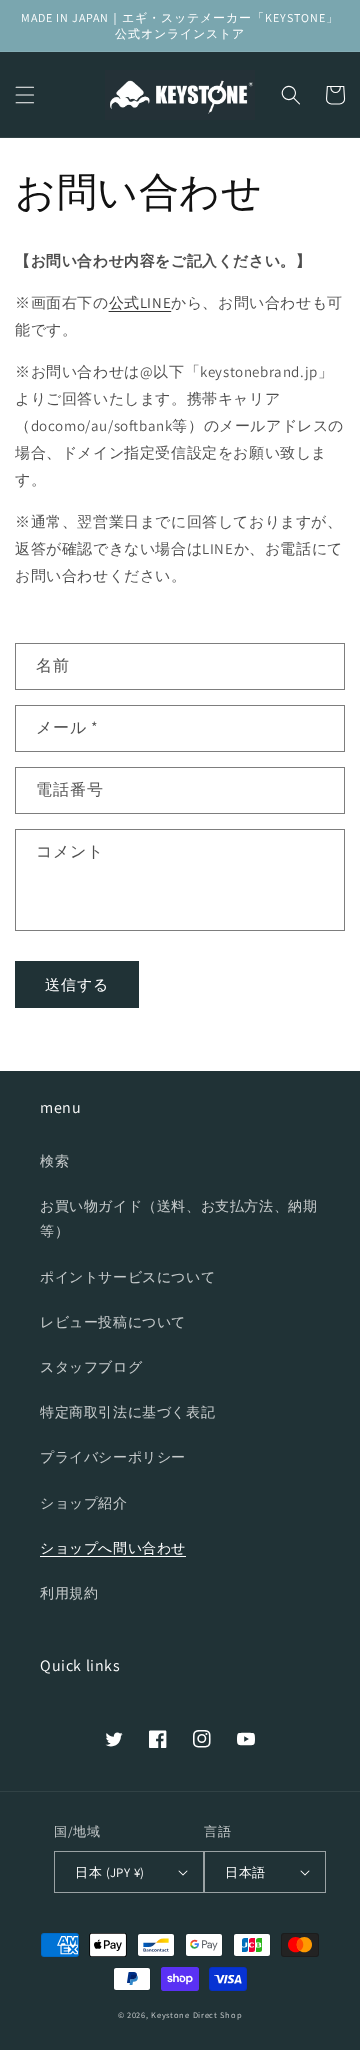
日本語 (245, 1872)
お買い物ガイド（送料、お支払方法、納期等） (178, 1218)
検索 (54, 1161)
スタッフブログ (91, 1367)
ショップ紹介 (84, 1503)
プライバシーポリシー (113, 1457)
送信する (77, 984)
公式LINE (140, 302)
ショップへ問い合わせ (113, 1548)
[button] (25, 95)
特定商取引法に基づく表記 (127, 1412)
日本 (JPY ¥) (109, 1872)
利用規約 (69, 1593)
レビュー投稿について (113, 1322)
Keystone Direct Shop (196, 2014)
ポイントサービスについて (127, 1277)
